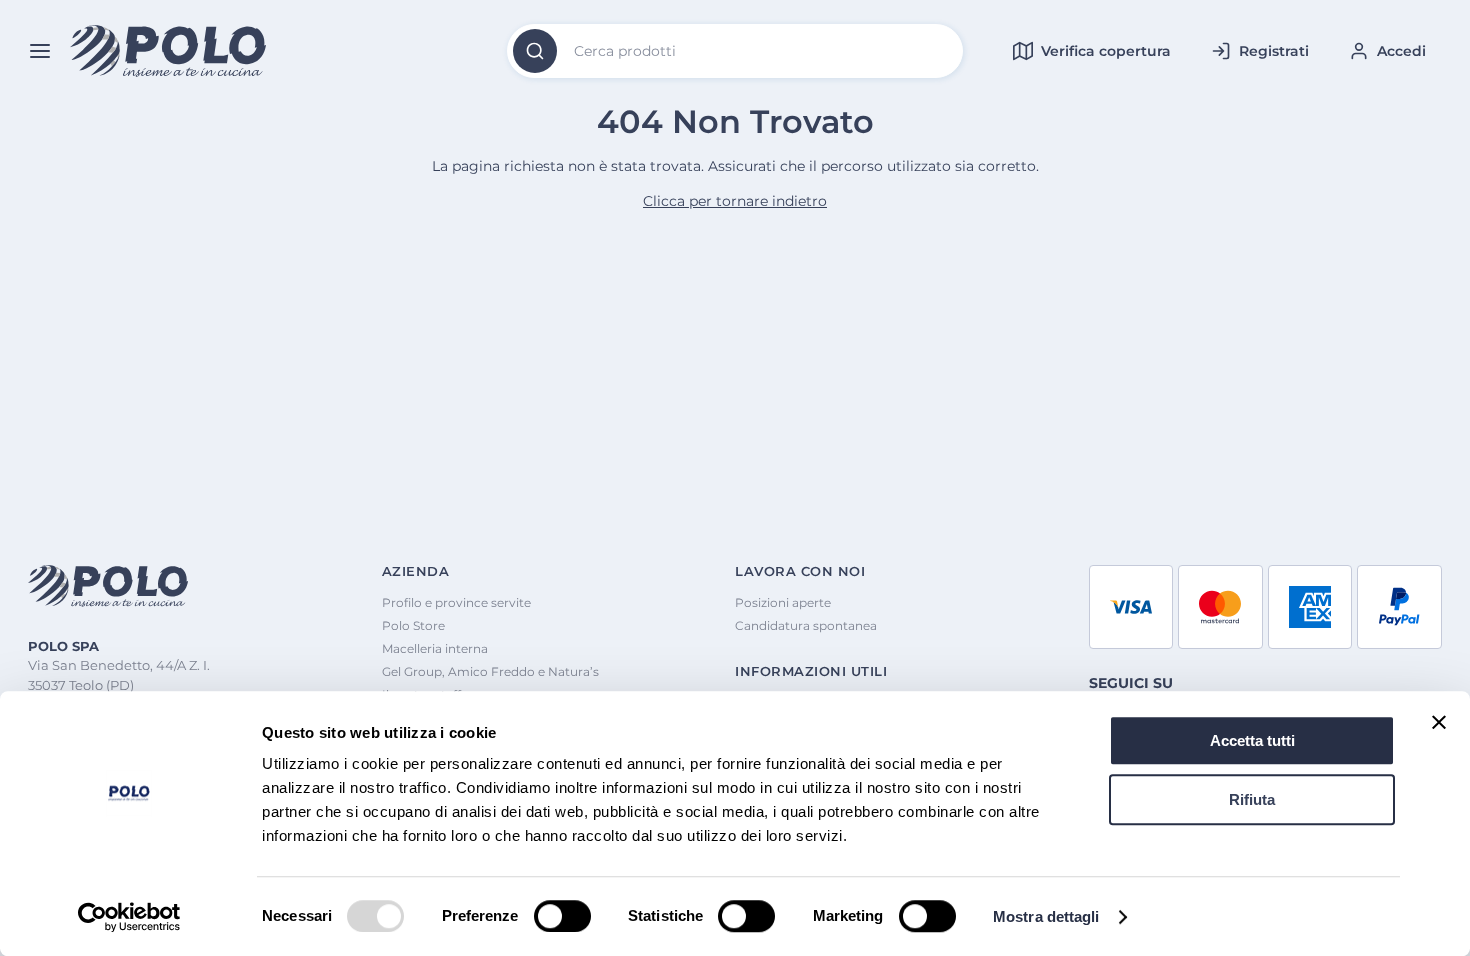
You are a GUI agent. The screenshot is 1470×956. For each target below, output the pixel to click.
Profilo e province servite (456, 602)
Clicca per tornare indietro (735, 201)
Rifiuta (1252, 799)
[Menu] (40, 51)
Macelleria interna (435, 648)
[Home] (169, 51)
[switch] (562, 916)
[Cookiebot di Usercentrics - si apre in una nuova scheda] (129, 917)
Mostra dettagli (1046, 916)
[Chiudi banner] (1439, 722)
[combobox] (734, 51)
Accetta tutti (1252, 740)
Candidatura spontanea (806, 625)
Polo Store (413, 625)
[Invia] (535, 51)
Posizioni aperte (783, 602)
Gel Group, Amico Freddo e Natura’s (490, 671)
